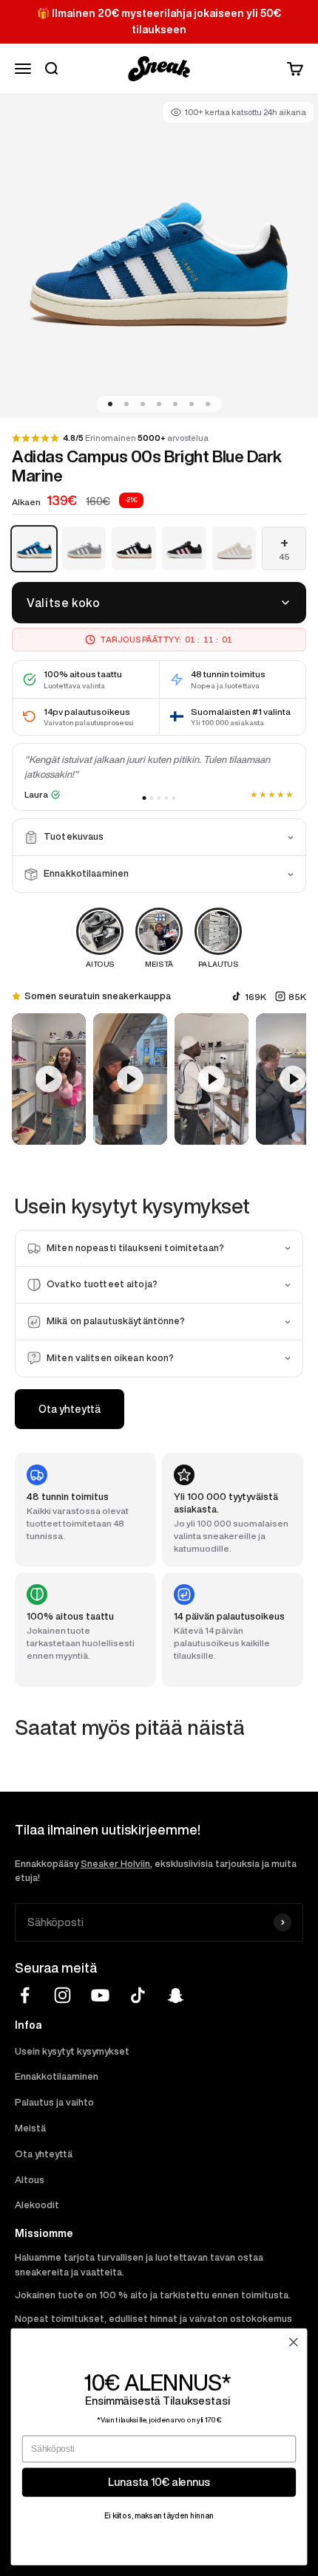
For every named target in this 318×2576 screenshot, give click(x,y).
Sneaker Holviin (115, 1864)
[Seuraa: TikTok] (138, 1995)
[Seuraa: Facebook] (25, 1995)
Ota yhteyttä (70, 1409)
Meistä (30, 2128)
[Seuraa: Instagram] (62, 1995)
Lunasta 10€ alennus (159, 2482)
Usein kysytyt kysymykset (72, 2051)
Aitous (30, 2180)
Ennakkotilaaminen (57, 2076)
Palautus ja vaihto (54, 2102)
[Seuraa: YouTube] (100, 1995)
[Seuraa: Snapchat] (176, 1995)
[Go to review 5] (174, 798)
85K (297, 997)
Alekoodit (37, 2205)
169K (256, 997)
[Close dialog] (294, 2343)
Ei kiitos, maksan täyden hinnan (159, 2515)
